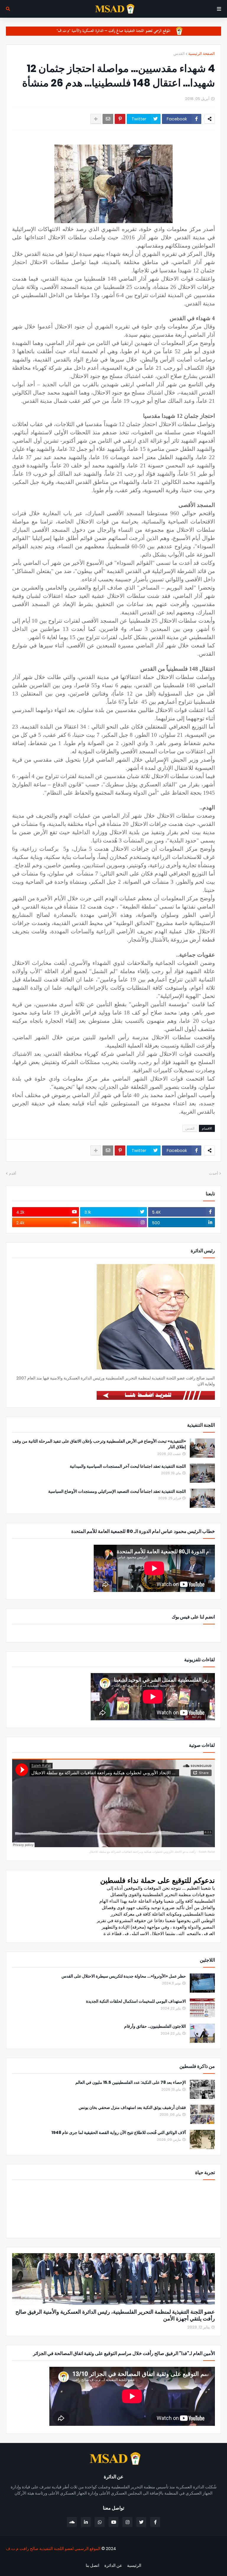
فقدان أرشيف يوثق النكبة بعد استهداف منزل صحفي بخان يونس (132, 2108)
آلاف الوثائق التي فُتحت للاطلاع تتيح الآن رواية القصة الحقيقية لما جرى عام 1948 (119, 2133)
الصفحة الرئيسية (202, 54)
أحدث (214, 1173)
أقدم (13, 1173)
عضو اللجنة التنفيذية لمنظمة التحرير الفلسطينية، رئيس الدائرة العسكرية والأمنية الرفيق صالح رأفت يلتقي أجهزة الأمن (115, 2315)
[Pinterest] (120, 119)
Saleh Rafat (207, 1852)
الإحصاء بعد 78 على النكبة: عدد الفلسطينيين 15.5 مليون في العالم (131, 2082)
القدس (179, 54)
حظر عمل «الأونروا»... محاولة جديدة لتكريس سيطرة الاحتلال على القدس (124, 1976)
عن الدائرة (113, 2566)
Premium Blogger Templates (189, 2559)
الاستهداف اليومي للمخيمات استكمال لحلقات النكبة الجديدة (136, 2001)
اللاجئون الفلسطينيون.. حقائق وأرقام (155, 2026)
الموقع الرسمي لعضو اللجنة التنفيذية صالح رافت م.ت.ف (53, 2549)
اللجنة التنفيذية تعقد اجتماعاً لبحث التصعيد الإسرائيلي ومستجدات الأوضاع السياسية (117, 1491)
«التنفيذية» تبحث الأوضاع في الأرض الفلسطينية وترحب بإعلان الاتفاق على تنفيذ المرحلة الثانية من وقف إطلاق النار (99, 1444)
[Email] (108, 119)
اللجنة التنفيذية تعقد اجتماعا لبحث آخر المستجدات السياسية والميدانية (128, 1466)
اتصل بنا (93, 2566)
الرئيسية (134, 2566)
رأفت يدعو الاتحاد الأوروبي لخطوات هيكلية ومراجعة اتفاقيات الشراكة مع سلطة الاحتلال (142, 1852)
